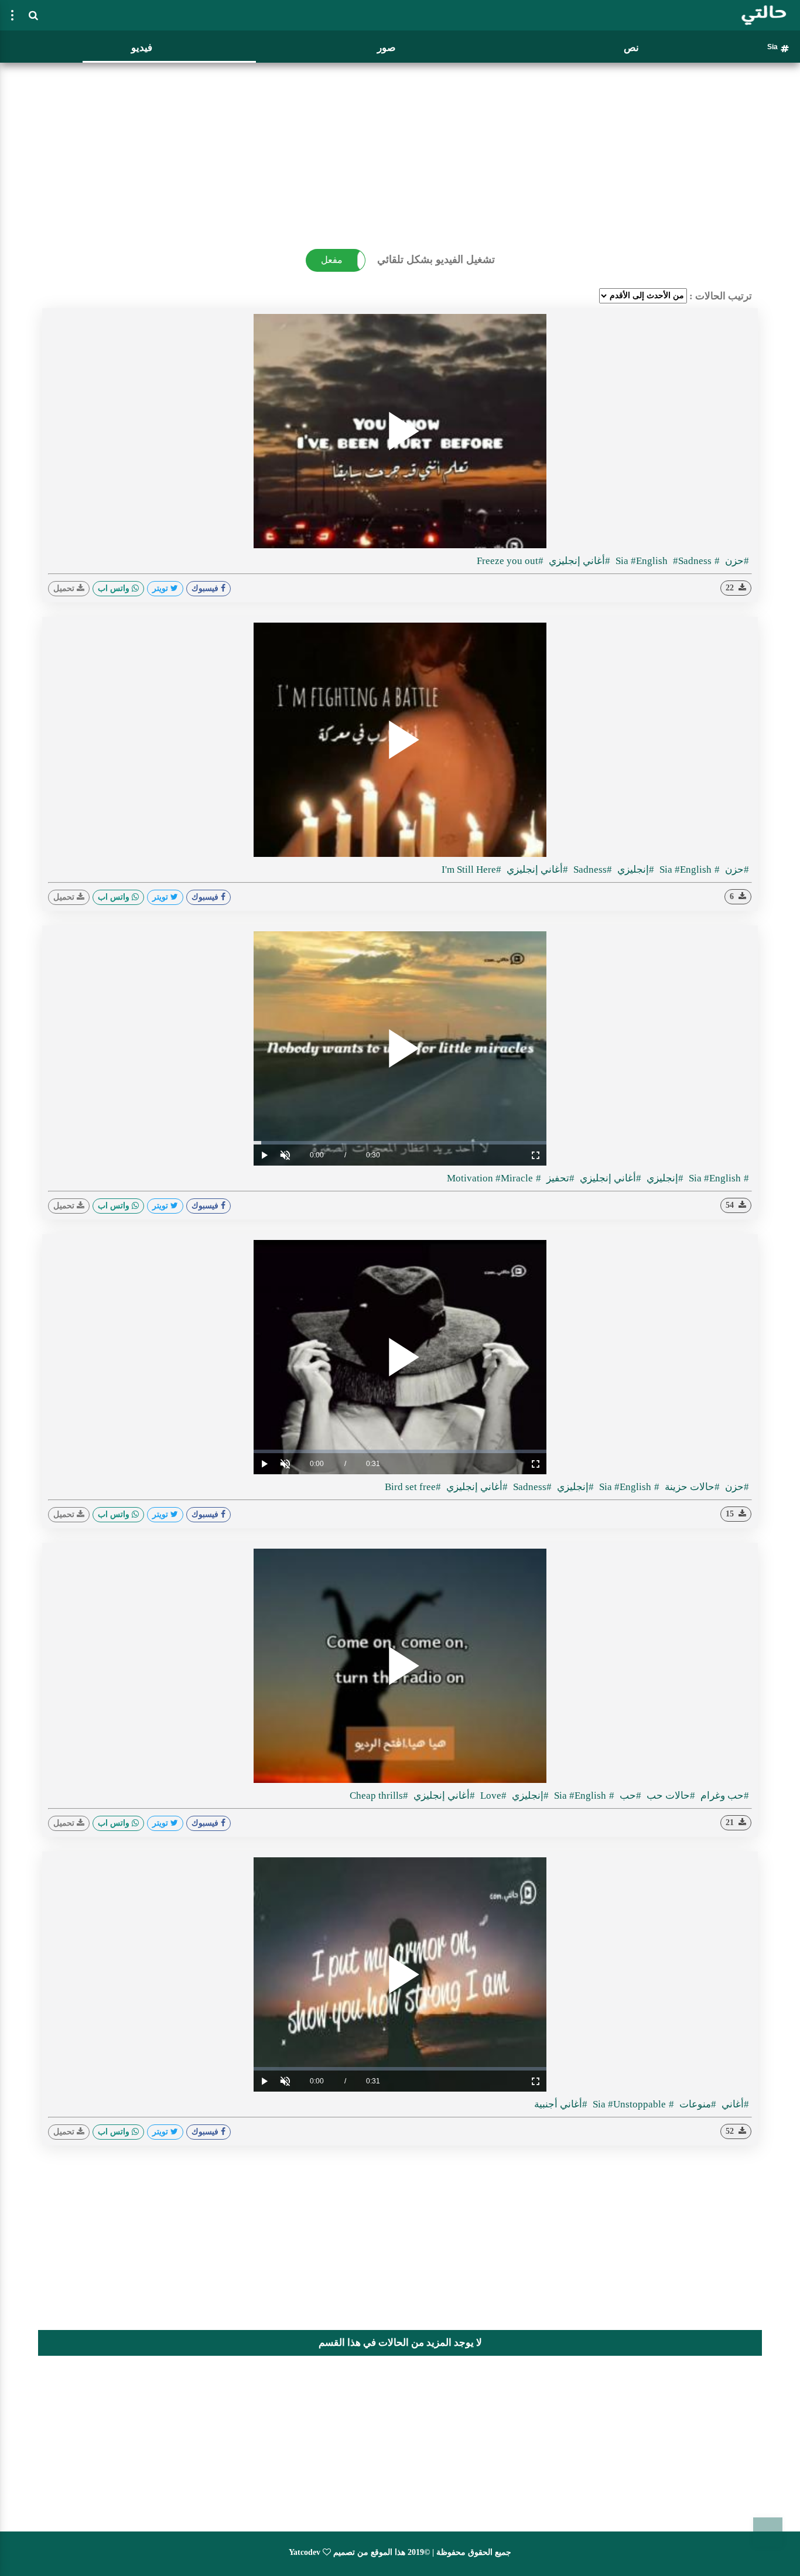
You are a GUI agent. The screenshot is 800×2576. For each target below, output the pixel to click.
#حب (629, 1796)
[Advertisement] (400, 149)
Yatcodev (305, 2552)
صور (386, 48)
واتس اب (115, 588)
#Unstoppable (628, 2104)
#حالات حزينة (691, 1487)
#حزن (736, 561)
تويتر (161, 588)
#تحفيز (559, 1178)
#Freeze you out (510, 561)
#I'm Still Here (471, 870)
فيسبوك (206, 588)
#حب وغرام (724, 1796)
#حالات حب (670, 1796)
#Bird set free (413, 1487)
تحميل (65, 588)
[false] (12, 15)
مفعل (332, 260)
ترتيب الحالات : (721, 296)
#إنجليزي (635, 870)
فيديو (142, 48)
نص (631, 48)
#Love (492, 1796)
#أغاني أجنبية (561, 2104)
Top (768, 2532)
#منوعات (697, 2104)
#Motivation (494, 1178)
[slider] (400, 1143)
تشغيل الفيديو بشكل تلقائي (436, 259)
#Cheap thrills (379, 1796)
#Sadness (592, 870)
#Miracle (514, 1178)
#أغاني (734, 2104)
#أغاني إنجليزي (578, 561)
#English (650, 561)
